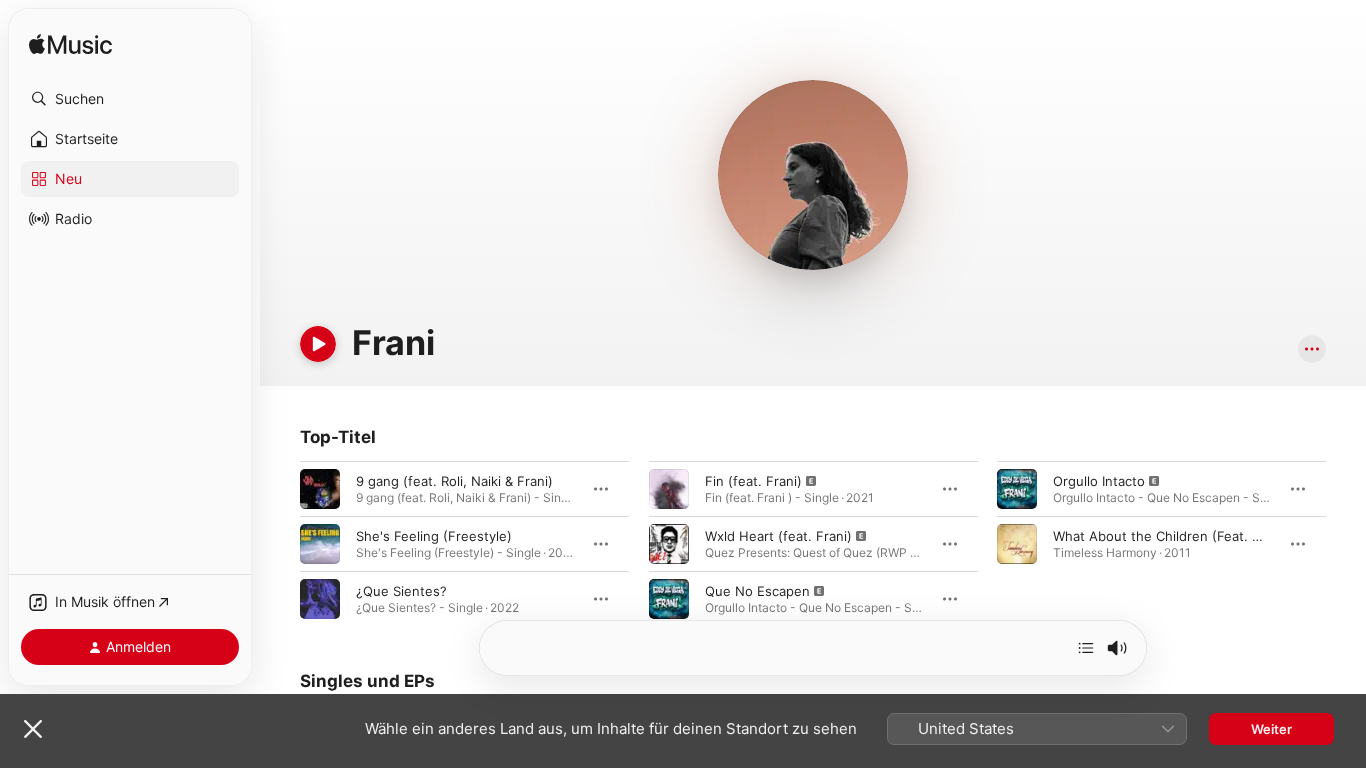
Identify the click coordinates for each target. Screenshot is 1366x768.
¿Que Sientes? (401, 591)
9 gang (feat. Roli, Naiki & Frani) (454, 481)
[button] (130, 99)
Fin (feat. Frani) (753, 481)
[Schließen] (33, 729)
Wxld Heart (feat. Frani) (778, 536)
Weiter (1271, 729)
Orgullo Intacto (1099, 481)
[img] (70, 45)
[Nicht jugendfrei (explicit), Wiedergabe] (669, 489)
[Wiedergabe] (318, 344)
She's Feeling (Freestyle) (434, 536)
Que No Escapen (757, 591)
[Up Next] (1086, 648)
